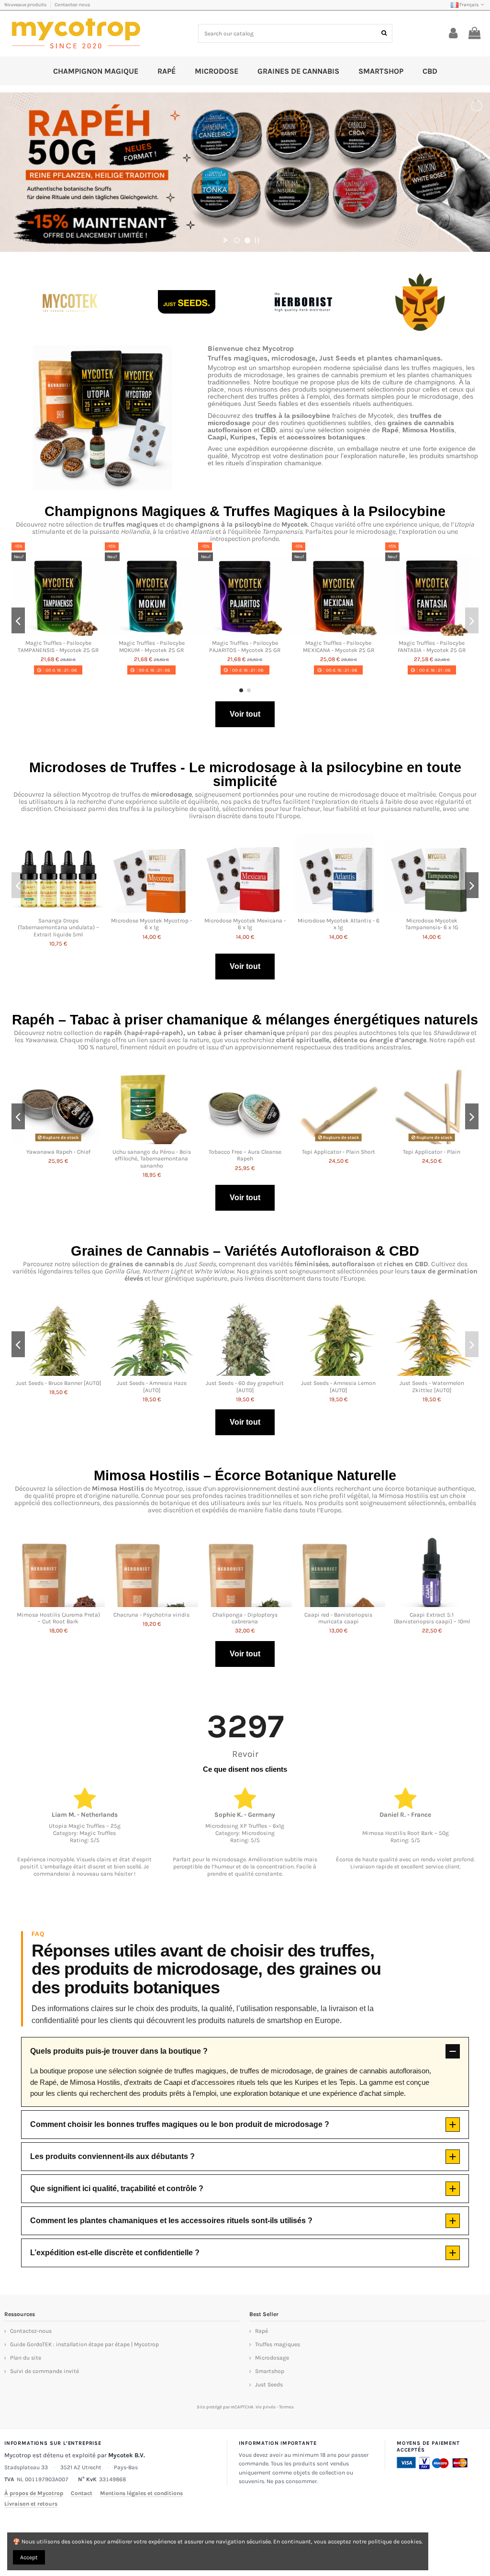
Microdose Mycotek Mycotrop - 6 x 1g (151, 924)
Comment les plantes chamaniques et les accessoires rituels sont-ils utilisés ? (171, 2221)
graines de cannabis (142, 1264)
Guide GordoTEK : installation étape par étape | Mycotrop (84, 2344)
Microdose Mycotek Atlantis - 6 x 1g (339, 924)
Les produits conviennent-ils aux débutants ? (112, 2156)
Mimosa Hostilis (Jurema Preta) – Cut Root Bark (58, 1618)
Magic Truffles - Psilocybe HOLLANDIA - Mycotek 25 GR (245, 646)
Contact (82, 2493)
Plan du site (26, 2358)
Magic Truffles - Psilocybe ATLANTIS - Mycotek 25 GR (432, 646)
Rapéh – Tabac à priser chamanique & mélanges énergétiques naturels (245, 1020)
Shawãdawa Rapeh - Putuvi (338, 1152)
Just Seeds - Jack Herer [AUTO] (245, 1383)
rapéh (113, 1033)
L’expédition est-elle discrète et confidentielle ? (115, 2253)
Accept (29, 2557)
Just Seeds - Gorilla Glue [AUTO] (58, 1383)
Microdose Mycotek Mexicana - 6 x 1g (245, 924)
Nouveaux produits (26, 5)
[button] (241, 690)
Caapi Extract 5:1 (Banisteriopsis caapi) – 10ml (432, 1618)
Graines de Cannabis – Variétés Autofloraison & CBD (245, 1251)
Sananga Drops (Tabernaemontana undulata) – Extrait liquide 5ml (58, 928)
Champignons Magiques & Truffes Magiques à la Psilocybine (245, 511)
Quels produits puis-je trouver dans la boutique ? (119, 2051)
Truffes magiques (278, 2344)
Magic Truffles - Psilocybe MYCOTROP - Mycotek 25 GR (152, 646)
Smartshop (270, 2371)
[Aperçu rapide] (58, 633)
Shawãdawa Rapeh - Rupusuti (152, 1152)
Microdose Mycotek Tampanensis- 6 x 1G (432, 924)
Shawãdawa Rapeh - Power (432, 1152)
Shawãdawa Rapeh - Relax (245, 1152)
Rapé (262, 2331)
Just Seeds (269, 2385)
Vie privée (266, 2407)
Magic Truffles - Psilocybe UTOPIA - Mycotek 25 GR (58, 646)
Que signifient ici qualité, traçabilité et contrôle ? (117, 2188)
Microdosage (272, 2358)
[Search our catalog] (384, 33)
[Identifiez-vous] (453, 34)
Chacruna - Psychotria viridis (151, 1615)
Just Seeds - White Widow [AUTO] (152, 1386)
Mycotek (295, 524)
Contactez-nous (72, 5)
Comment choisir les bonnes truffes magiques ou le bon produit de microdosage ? (180, 2124)
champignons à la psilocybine (223, 524)
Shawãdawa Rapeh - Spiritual (58, 1152)
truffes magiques (130, 524)
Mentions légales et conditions (141, 2493)
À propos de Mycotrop (34, 2493)
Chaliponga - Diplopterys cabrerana (245, 1618)
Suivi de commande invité (45, 2371)
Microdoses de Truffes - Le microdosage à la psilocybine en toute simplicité (245, 774)
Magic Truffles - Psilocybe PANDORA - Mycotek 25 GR (338, 646)
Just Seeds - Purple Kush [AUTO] (432, 1383)
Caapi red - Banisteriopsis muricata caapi (338, 1618)
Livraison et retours (31, 2504)
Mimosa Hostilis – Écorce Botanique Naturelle (245, 1475)
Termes (286, 2407)
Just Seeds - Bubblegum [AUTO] (339, 1383)
